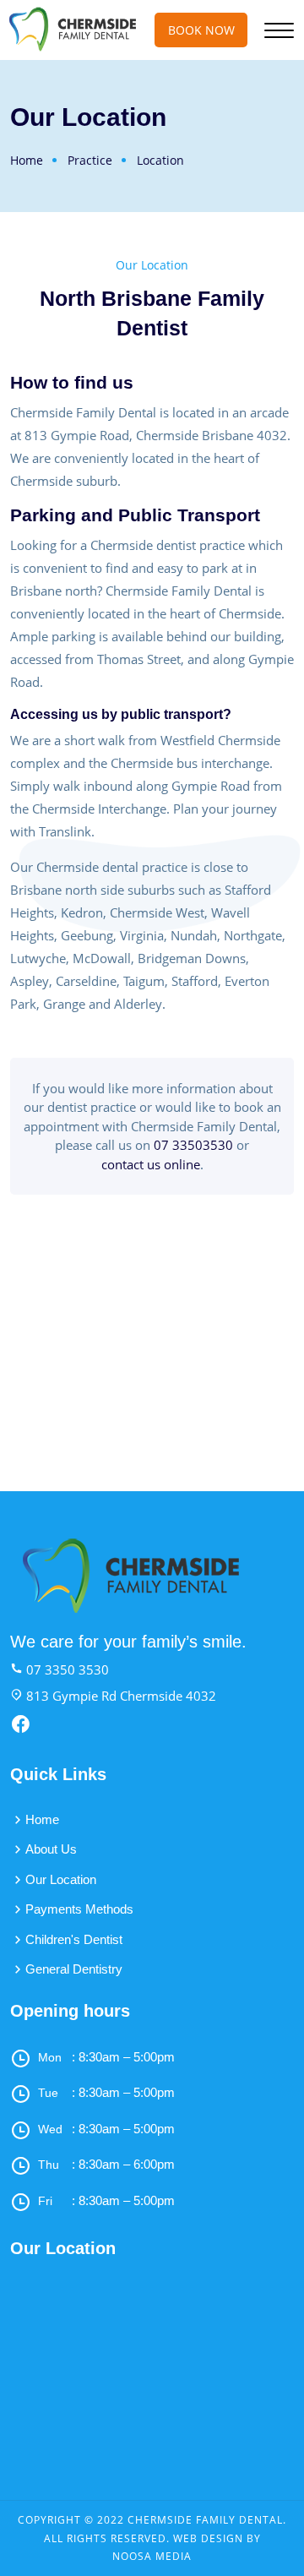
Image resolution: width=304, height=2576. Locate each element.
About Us (51, 1849)
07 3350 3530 (66, 1669)
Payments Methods (79, 1909)
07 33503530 (193, 1145)
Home (27, 160)
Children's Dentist (74, 1939)
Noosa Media (152, 2556)
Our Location (61, 1879)
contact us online (151, 1164)
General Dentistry (74, 1969)
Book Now (201, 30)
